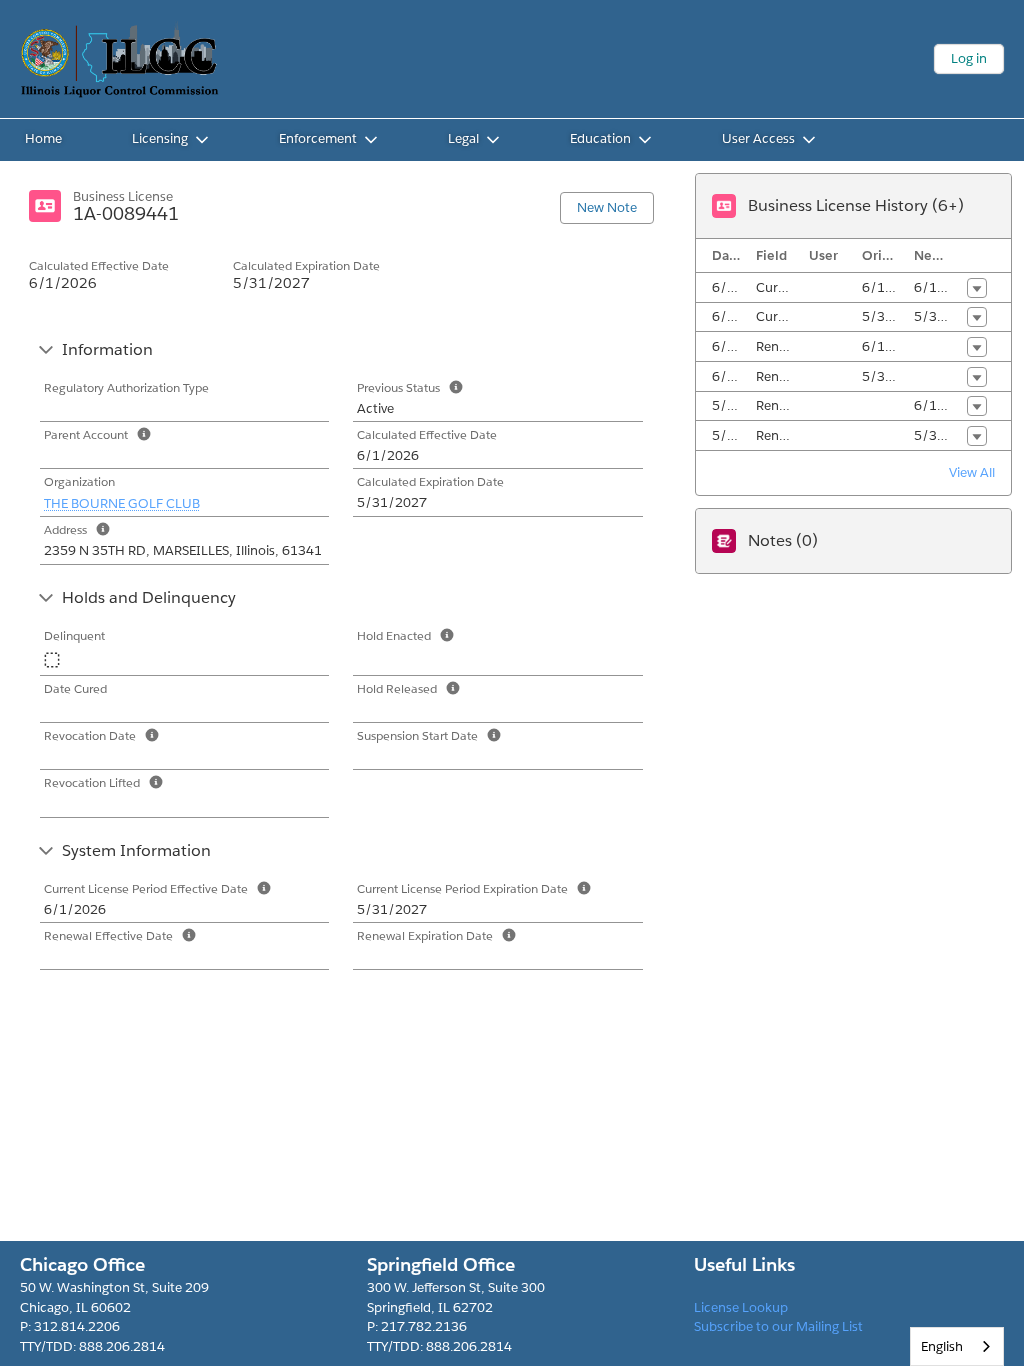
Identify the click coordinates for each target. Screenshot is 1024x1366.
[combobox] (957, 1346)
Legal (463, 138)
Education (600, 138)
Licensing (160, 138)
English (942, 1346)
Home (43, 138)
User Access (758, 138)
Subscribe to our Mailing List (778, 1326)
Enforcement (318, 138)
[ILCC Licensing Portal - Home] (120, 59)
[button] (977, 288)
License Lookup (741, 1307)
